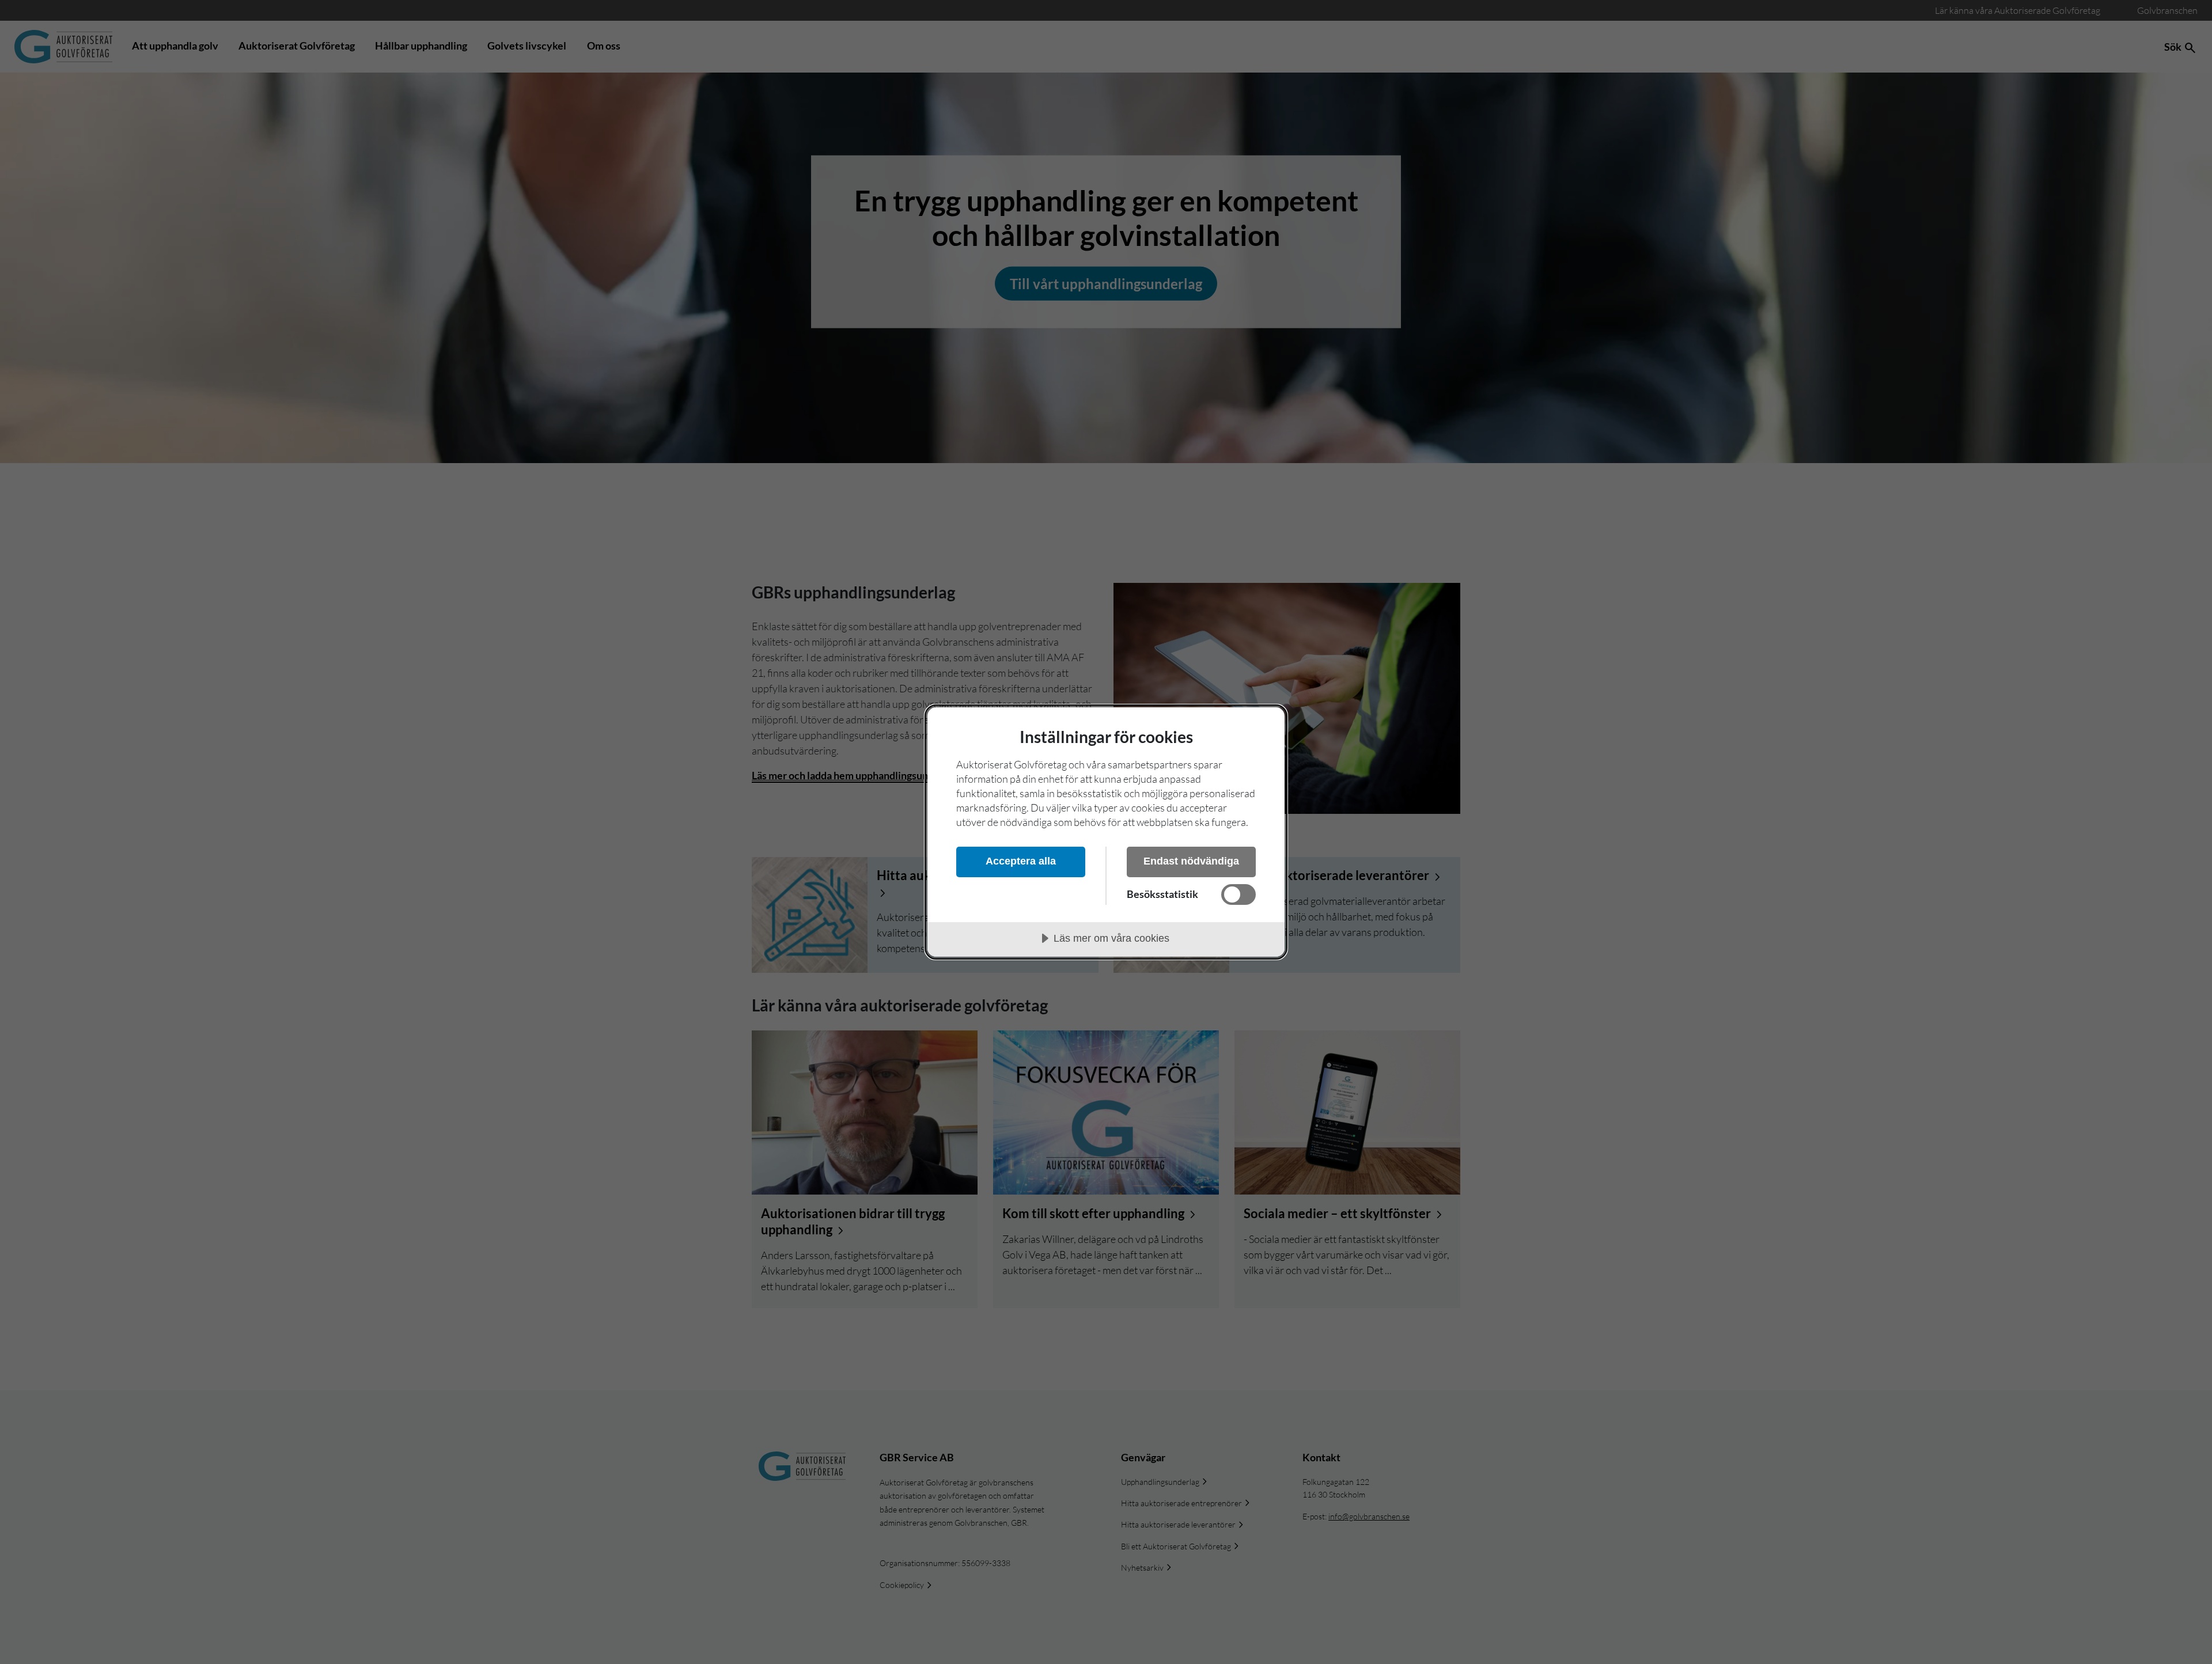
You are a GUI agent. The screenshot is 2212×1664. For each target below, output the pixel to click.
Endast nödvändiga (1191, 861)
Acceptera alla (1021, 861)
